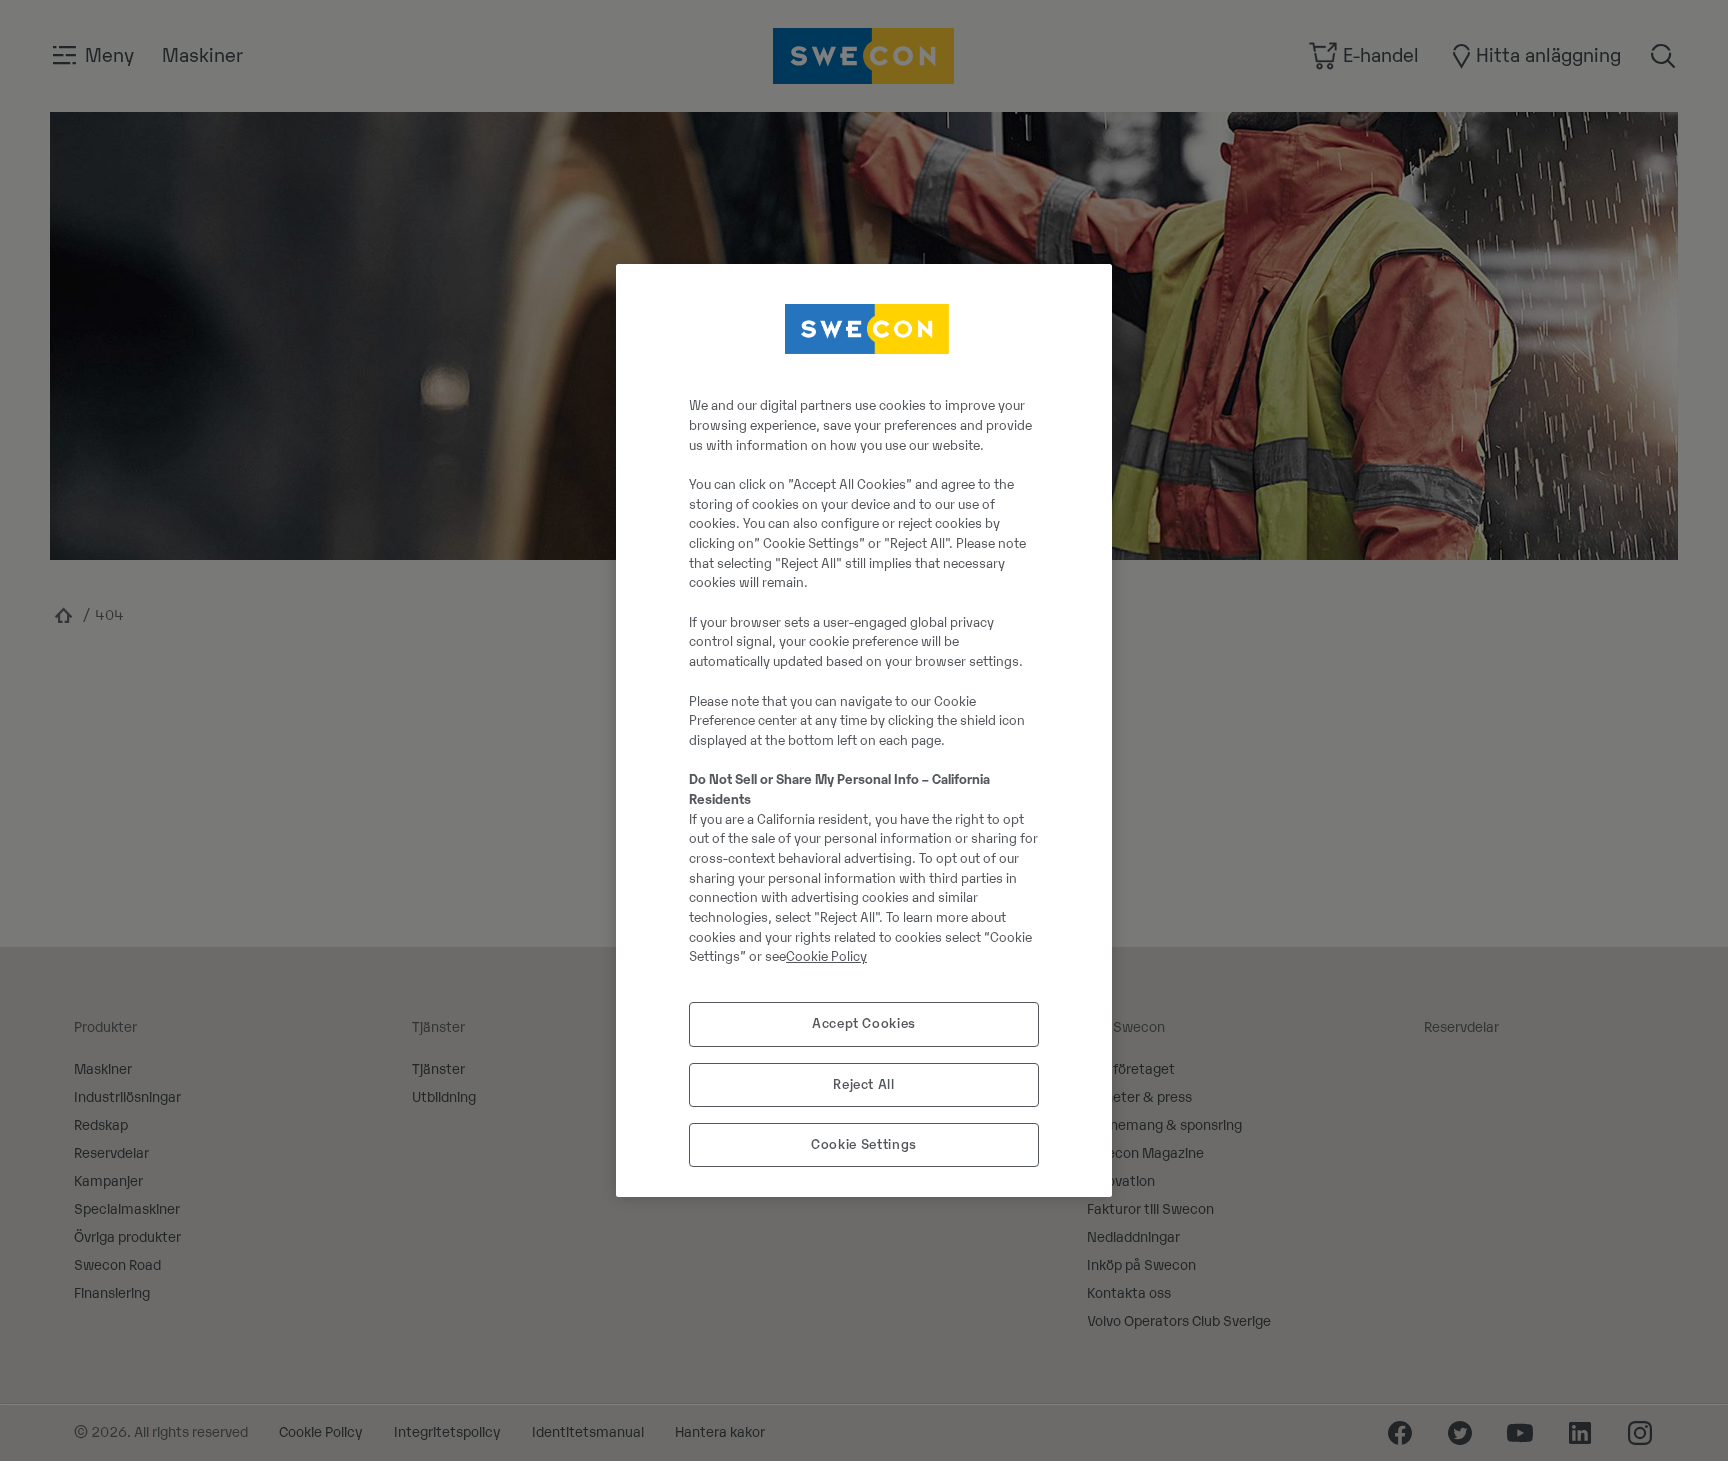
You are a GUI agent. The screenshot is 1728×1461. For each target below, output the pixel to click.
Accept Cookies (864, 1023)
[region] (864, 731)
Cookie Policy (826, 956)
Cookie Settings (864, 1144)
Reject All (864, 1084)
